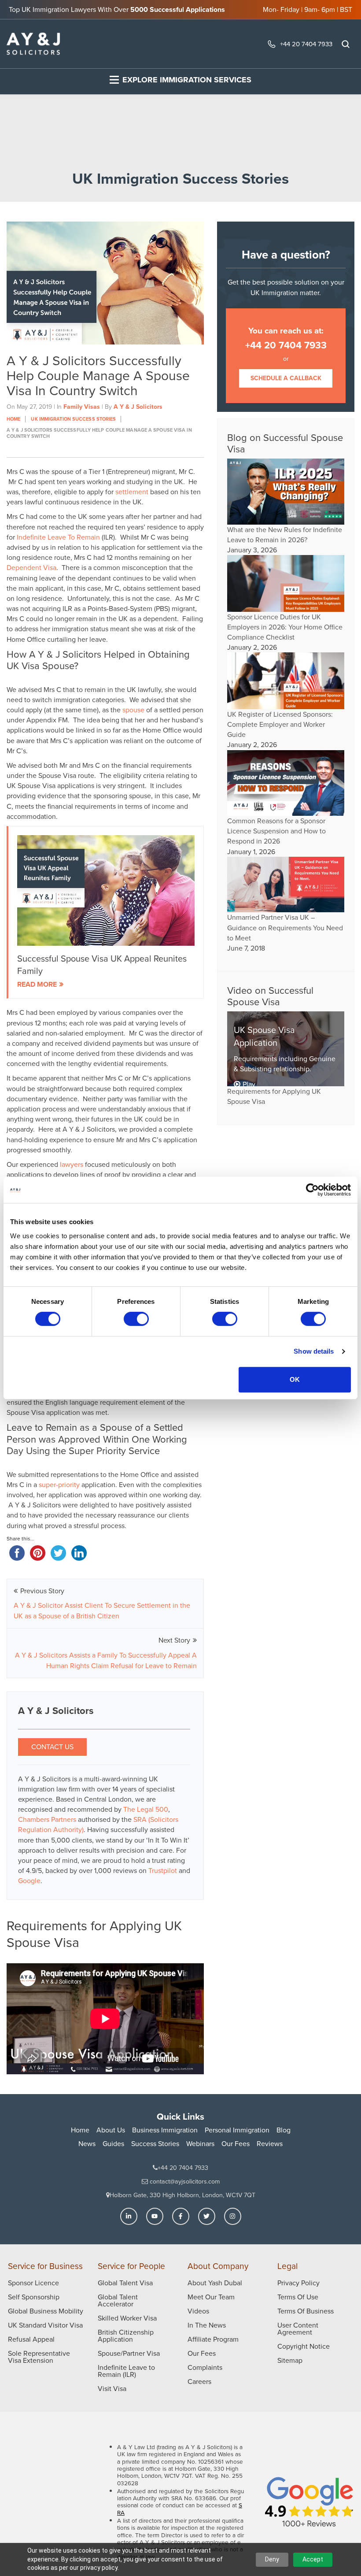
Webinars (200, 2144)
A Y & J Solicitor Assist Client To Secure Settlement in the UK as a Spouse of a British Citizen (102, 1611)
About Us (111, 2130)
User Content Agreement (298, 2329)
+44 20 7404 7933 (306, 44)
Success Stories (155, 2144)
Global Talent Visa (125, 2283)
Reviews (270, 2144)
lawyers (72, 1164)
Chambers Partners (48, 1819)
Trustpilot (164, 1871)
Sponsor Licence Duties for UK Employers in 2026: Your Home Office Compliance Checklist (285, 627)
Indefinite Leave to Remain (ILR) (126, 2371)
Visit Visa (112, 2389)
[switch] (136, 1319)
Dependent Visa (31, 568)
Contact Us (52, 1747)
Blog (284, 2130)
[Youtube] (155, 2216)
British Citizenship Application (126, 2336)
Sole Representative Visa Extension (39, 2357)
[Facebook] (181, 2216)
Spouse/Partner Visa (129, 2353)
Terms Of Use (298, 2297)
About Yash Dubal (215, 2283)
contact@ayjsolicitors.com (184, 2182)
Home (80, 2130)
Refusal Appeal (31, 2339)
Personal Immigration (237, 2130)
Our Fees (236, 2144)
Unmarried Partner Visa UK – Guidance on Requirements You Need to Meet (285, 927)
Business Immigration (165, 2130)
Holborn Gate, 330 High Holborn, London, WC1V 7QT (182, 2195)
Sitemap (290, 2360)
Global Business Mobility (46, 2311)
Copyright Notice (304, 2346)
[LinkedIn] (129, 2216)
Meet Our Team (211, 2297)
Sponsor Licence (33, 2283)
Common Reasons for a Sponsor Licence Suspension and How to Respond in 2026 (276, 831)
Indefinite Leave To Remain (58, 537)
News (87, 2144)
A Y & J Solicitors (138, 407)
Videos (198, 2311)
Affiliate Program (213, 2339)
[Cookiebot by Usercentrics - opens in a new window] (312, 1190)
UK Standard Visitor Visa (45, 2325)
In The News (207, 2325)
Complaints (205, 2367)
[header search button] (346, 44)
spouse (133, 710)
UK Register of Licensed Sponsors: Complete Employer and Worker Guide (280, 724)
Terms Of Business (306, 2311)
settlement (132, 492)
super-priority (59, 1485)
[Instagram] (233, 2216)
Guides (113, 2144)
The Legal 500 (146, 1809)
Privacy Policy (298, 2283)
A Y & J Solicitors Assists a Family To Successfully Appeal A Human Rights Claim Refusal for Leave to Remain (106, 1660)
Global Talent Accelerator (118, 2300)
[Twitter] (207, 2216)
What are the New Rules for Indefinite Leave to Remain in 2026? (285, 535)
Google (29, 1881)
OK (295, 1379)
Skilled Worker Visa (127, 2318)
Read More (37, 984)
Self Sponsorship (34, 2297)
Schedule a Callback (286, 378)
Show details (314, 1351)
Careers (199, 2382)
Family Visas (82, 407)
